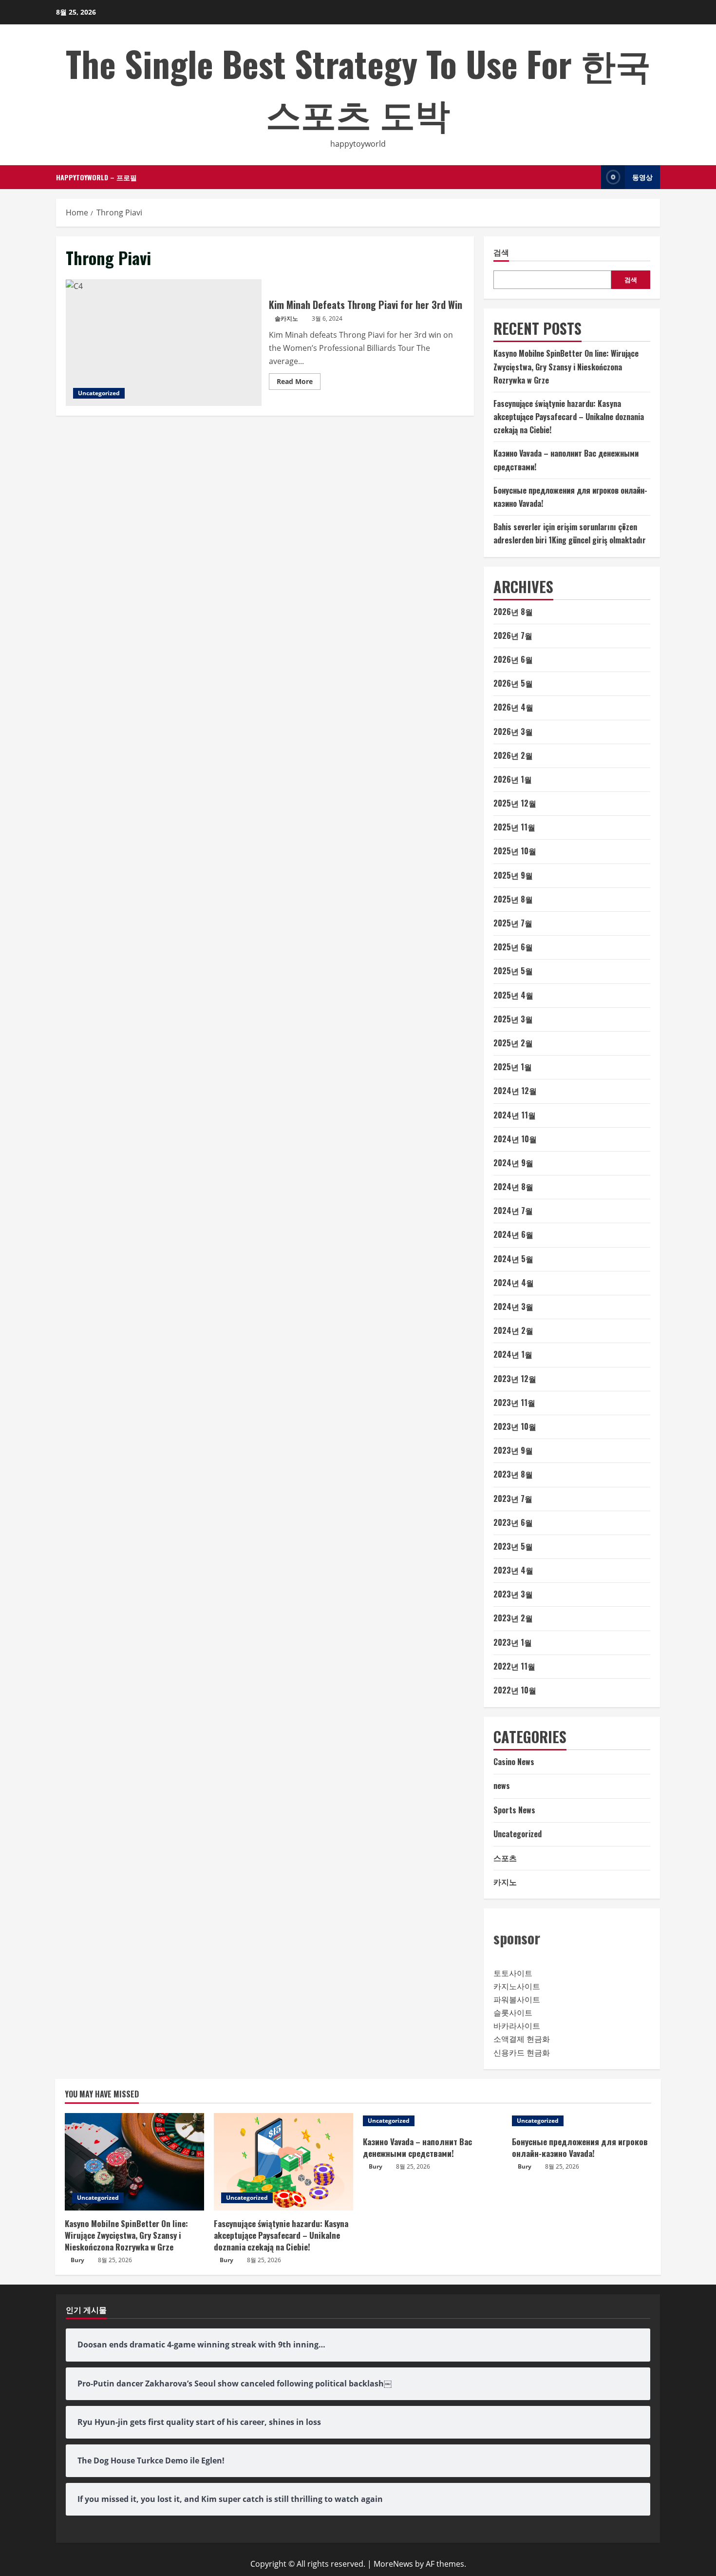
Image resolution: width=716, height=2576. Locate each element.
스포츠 (505, 1858)
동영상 (642, 177)
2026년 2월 (513, 755)
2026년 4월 (513, 707)
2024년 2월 (513, 1330)
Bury (77, 2260)
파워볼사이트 (517, 1999)
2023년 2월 (513, 1618)
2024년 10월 (515, 1139)
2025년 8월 (513, 899)
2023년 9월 (513, 1450)
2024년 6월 (513, 1234)
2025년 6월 (513, 947)
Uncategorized (99, 393)
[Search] (591, 177)
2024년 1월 (513, 1354)
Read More (299, 383)
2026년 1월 (513, 779)
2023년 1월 (513, 1642)
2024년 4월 (514, 1283)
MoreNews (393, 2564)
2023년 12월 (515, 1379)
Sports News (514, 1810)
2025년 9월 (513, 875)
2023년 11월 (514, 1403)
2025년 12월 (515, 803)
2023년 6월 (513, 1522)
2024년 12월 (515, 1091)
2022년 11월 (514, 1666)
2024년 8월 (513, 1187)
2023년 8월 (513, 1474)
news (502, 1786)
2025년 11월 (514, 827)
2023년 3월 (513, 1594)
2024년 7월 (513, 1211)
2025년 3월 (513, 1019)
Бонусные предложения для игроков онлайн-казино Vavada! (580, 2147)
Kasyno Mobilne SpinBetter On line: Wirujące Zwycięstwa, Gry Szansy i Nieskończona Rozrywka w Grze (566, 366)
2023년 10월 (515, 1426)
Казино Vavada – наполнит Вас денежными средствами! (417, 2147)
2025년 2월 (513, 1043)
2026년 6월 (513, 659)
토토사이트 (513, 1973)
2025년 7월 (513, 923)
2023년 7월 (513, 1499)
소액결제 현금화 (522, 2039)
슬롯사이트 (513, 2013)
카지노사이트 (517, 1986)
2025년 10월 (515, 851)
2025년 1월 (513, 1067)
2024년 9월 (513, 1163)
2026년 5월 (513, 683)
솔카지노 (286, 318)
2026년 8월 (513, 612)
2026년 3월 (513, 731)
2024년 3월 (513, 1307)
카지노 (505, 1882)
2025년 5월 (513, 971)
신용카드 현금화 (522, 2053)
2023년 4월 (513, 1570)
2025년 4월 (513, 995)
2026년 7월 (513, 635)
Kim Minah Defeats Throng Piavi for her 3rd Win (164, 343)
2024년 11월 (515, 1115)
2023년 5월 (513, 1546)
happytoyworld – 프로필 (96, 177)
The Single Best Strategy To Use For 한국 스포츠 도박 (358, 88)
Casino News (514, 1762)
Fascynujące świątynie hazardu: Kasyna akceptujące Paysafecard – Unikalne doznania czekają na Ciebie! (569, 417)
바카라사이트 (517, 2026)
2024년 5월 (513, 1259)
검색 (501, 252)
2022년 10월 (515, 1690)
